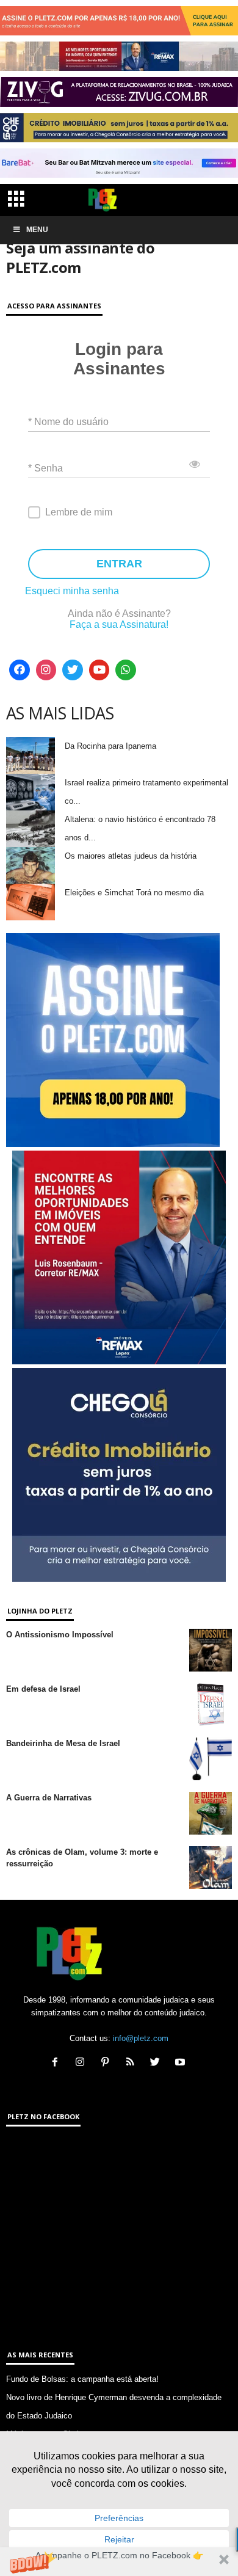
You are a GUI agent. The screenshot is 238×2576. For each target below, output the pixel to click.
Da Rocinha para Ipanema (110, 746)
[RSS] (133, 2063)
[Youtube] (99, 670)
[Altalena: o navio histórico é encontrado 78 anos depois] (31, 829)
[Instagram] (46, 670)
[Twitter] (73, 670)
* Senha (45, 468)
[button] (119, 2562)
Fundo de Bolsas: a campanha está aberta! (82, 2379)
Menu (37, 230)
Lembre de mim (79, 512)
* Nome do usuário (68, 421)
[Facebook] (20, 670)
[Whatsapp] (126, 670)
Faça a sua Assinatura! (119, 624)
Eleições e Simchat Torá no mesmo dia (134, 893)
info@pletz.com (141, 2038)
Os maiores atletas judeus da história (131, 856)
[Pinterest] (108, 2063)
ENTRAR (119, 564)
